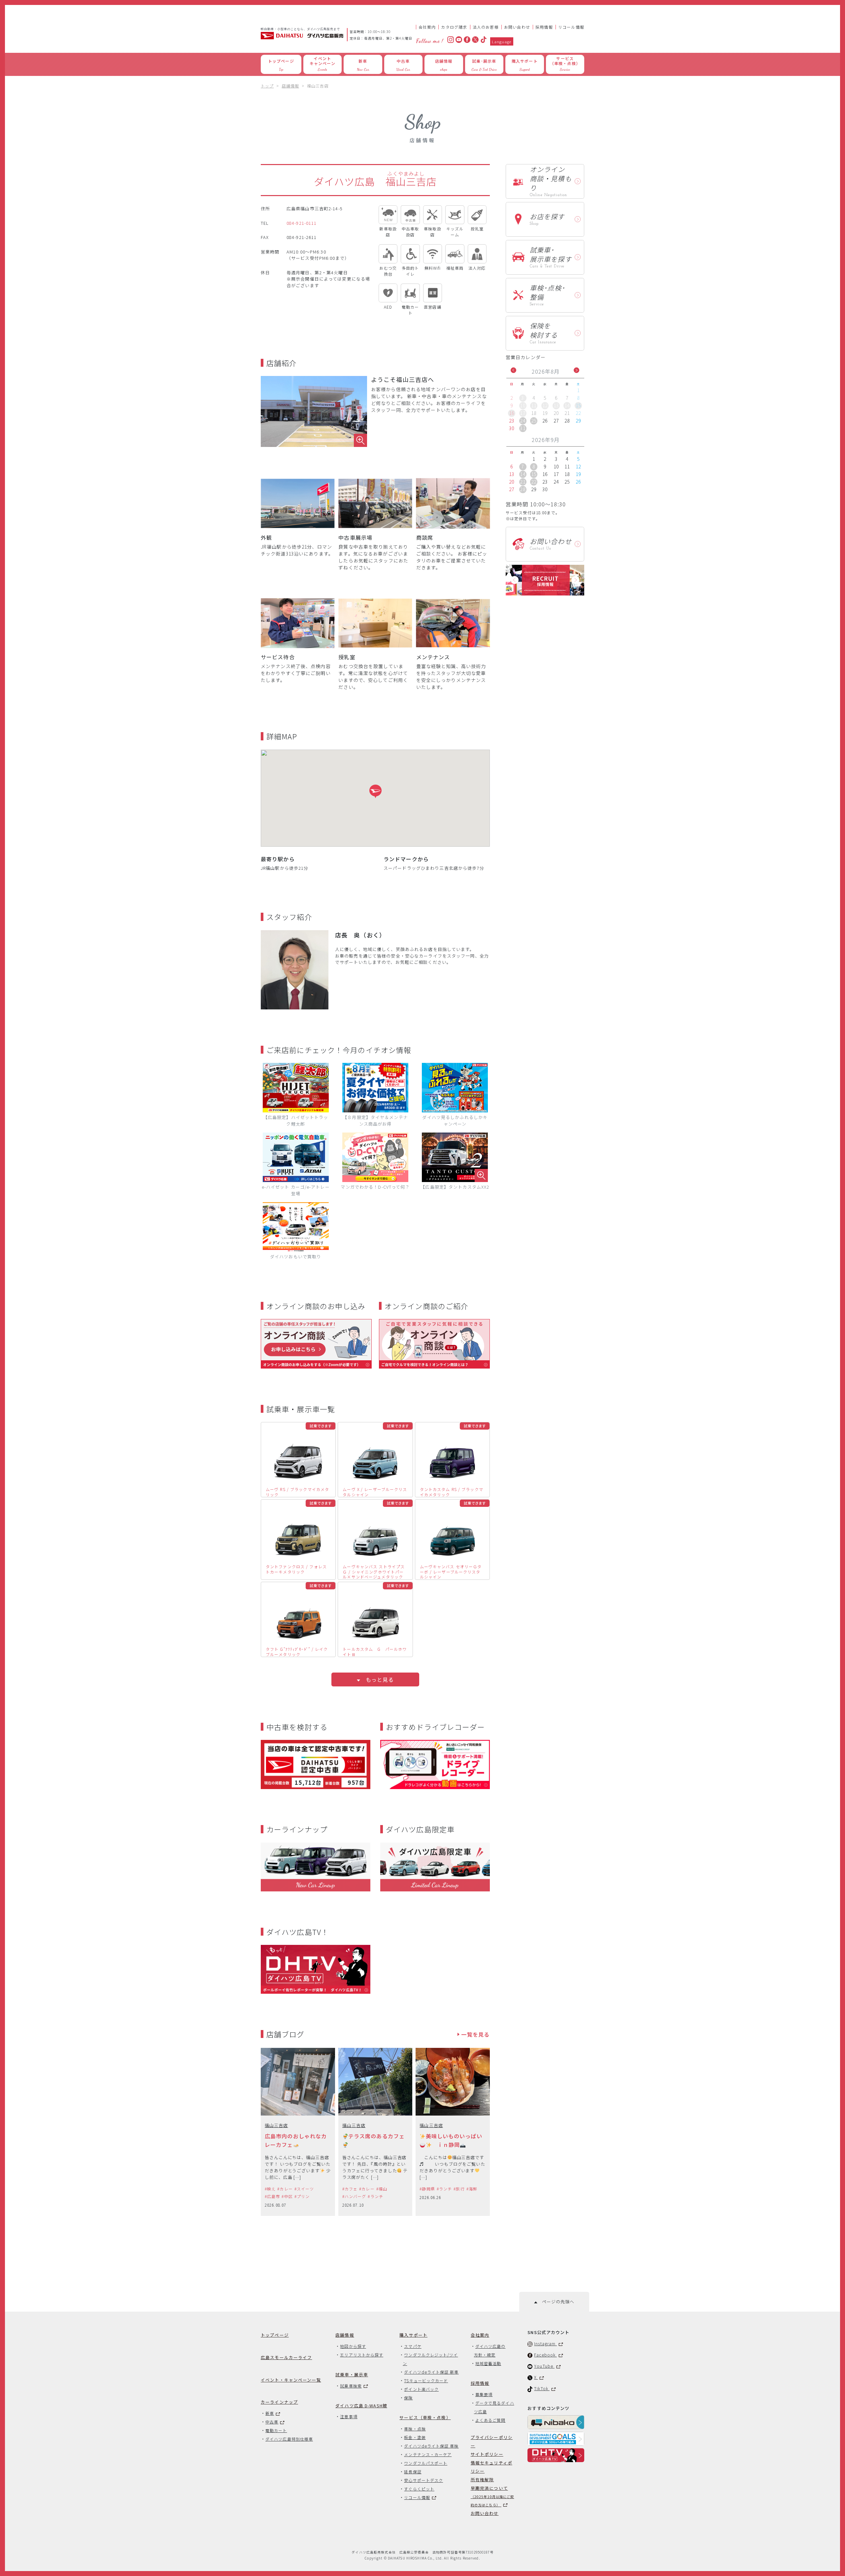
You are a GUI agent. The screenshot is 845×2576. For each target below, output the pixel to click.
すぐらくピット (419, 2489)
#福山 (382, 2189)
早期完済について (492, 2496)
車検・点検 (415, 2429)
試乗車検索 (351, 2386)
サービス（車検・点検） (425, 2417)
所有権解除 (482, 2479)
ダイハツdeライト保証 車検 (431, 2446)
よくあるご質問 (490, 2420)
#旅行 (459, 2189)
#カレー (285, 2189)
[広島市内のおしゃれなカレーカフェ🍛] (298, 2132)
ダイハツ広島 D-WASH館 (361, 2406)
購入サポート (413, 2335)
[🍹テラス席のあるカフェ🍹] (375, 2132)
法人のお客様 (486, 27)
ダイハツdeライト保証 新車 (431, 2372)
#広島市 (272, 2196)
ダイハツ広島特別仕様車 (289, 2439)
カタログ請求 (454, 27)
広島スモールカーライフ (286, 2357)
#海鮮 (472, 2189)
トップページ (275, 2335)
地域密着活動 (488, 2363)
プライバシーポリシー (492, 2441)
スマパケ (413, 2346)
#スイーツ (304, 2189)
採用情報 (544, 27)
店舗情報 (345, 2335)
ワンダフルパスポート (426, 2463)
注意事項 (349, 2416)
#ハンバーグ (354, 2196)
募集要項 (484, 2394)
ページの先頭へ (556, 2302)
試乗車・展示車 (352, 2374)
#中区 (287, 2196)
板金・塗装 (415, 2437)
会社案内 (427, 27)
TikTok (542, 2388)
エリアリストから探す (362, 2355)
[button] (375, 791)
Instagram (545, 2343)
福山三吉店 (276, 2125)
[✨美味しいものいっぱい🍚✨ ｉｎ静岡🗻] (453, 2132)
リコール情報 (571, 27)
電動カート (276, 2430)
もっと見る (377, 1679)
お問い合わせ (517, 27)
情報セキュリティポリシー (491, 2467)
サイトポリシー (487, 2454)
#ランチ (375, 2196)
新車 (270, 2413)
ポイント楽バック (421, 2389)
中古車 (272, 2422)
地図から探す (353, 2346)
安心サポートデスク (423, 2480)
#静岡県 (427, 2189)
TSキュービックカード (426, 2380)
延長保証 (413, 2472)
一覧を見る (474, 2034)
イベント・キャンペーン (291, 2380)
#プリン (302, 2196)
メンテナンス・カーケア (428, 2454)
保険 (408, 2398)
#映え (270, 2189)
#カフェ (350, 2189)
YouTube (544, 2366)
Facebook (545, 2355)
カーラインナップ (279, 2402)
